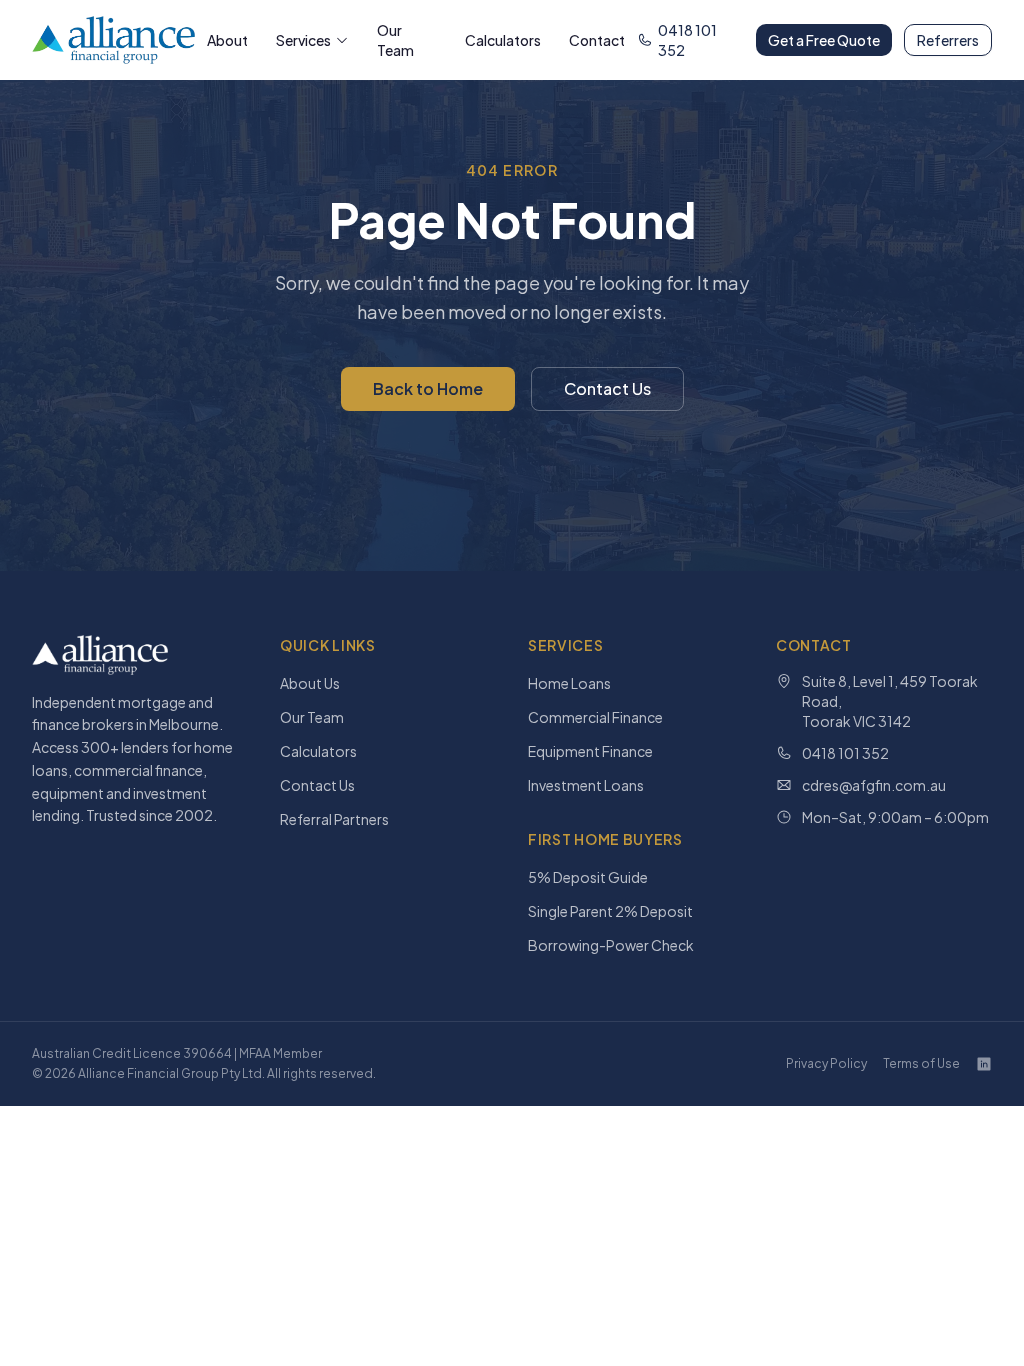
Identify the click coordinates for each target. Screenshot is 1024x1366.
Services (303, 40)
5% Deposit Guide (588, 877)
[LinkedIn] (984, 1064)
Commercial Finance (595, 717)
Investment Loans (586, 785)
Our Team (395, 40)
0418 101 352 (687, 40)
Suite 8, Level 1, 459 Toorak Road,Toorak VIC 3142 (890, 701)
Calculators (503, 40)
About (227, 40)
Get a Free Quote (824, 40)
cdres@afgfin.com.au (874, 785)
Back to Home (428, 388)
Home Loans (569, 683)
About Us (310, 683)
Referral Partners (334, 819)
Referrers (948, 40)
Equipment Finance (590, 751)
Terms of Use (921, 1063)
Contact (597, 40)
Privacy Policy (826, 1063)
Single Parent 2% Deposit (610, 911)
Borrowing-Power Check (611, 945)
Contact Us (607, 388)
